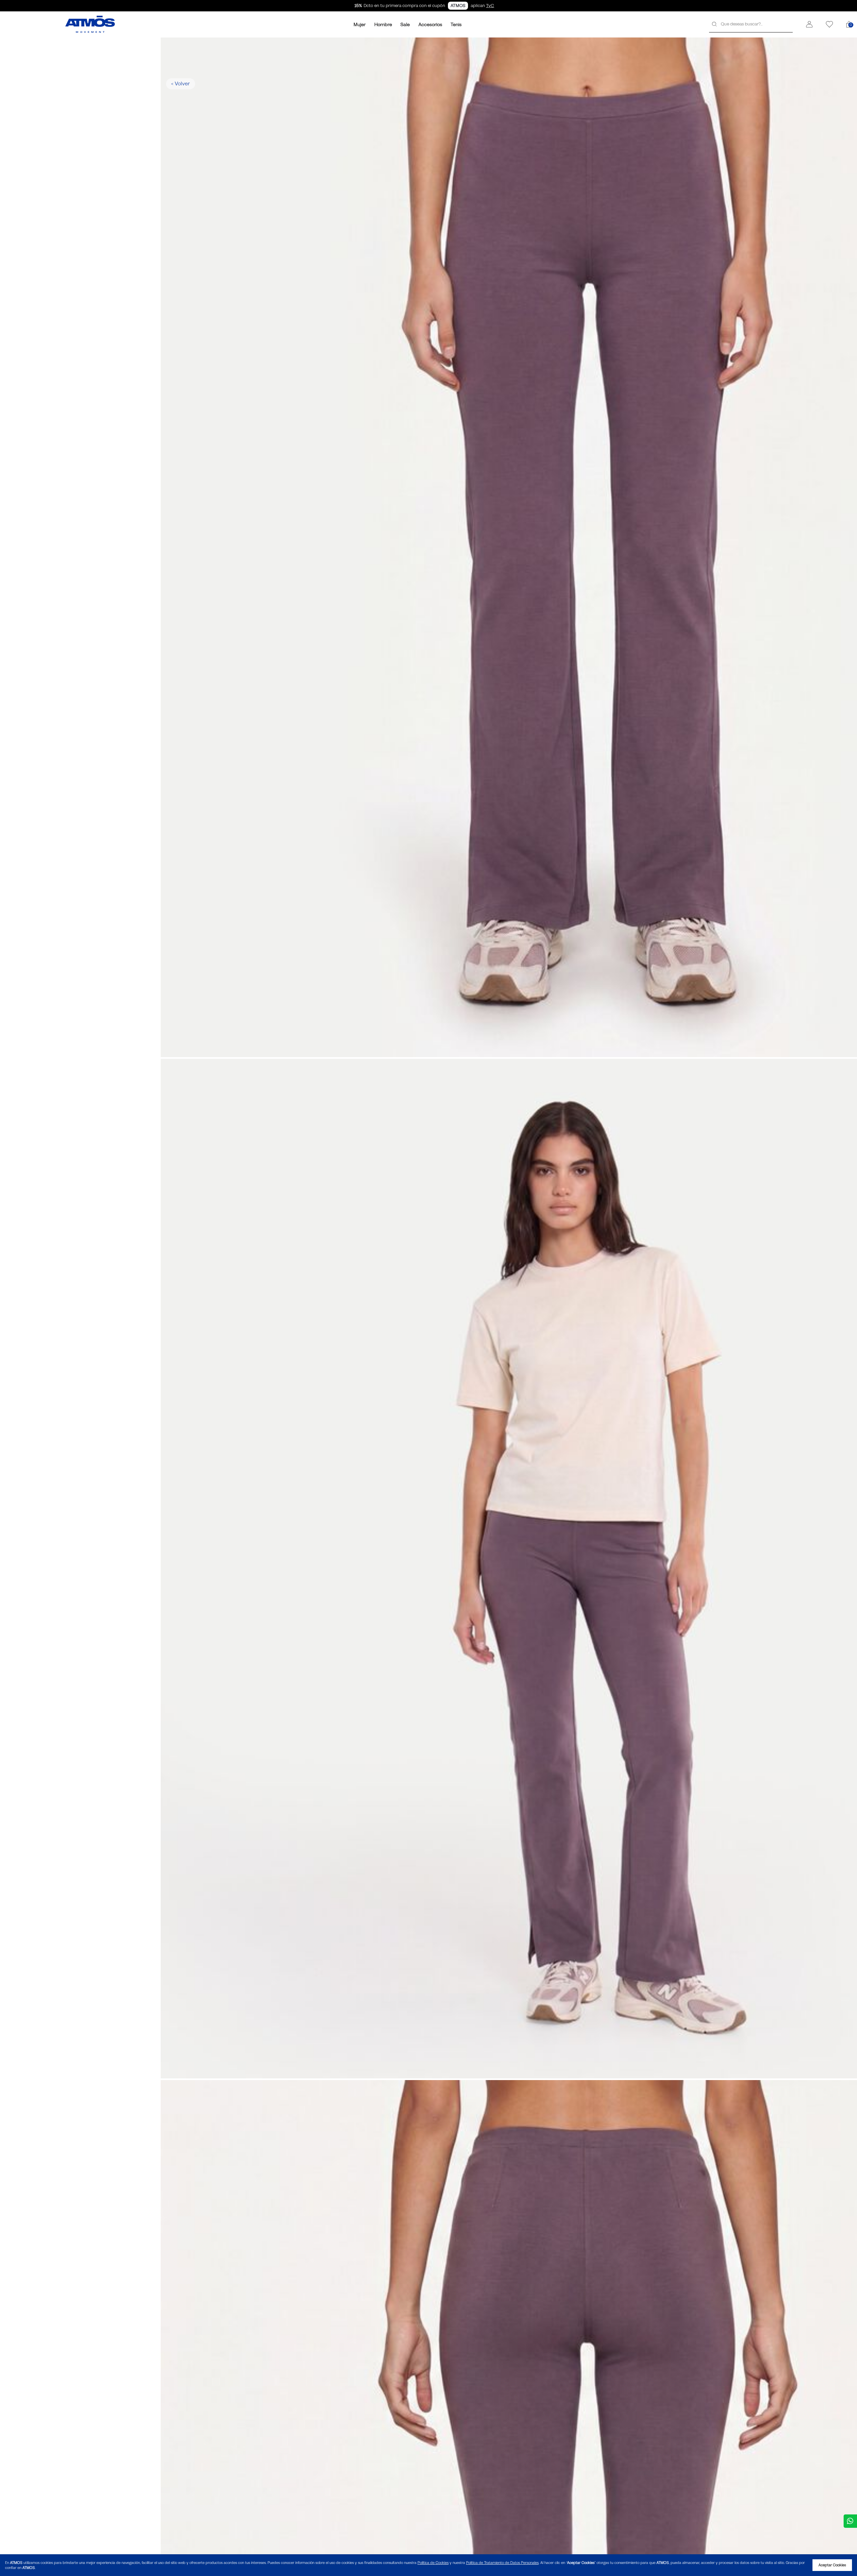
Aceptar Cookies (832, 2565)
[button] (809, 24)
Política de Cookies (433, 2563)
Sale (405, 24)
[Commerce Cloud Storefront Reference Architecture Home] (90, 24)
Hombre (383, 24)
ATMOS (458, 6)
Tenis (456, 24)
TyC (490, 6)
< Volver (180, 84)
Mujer (360, 24)
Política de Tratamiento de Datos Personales (502, 2563)
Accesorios (430, 24)
